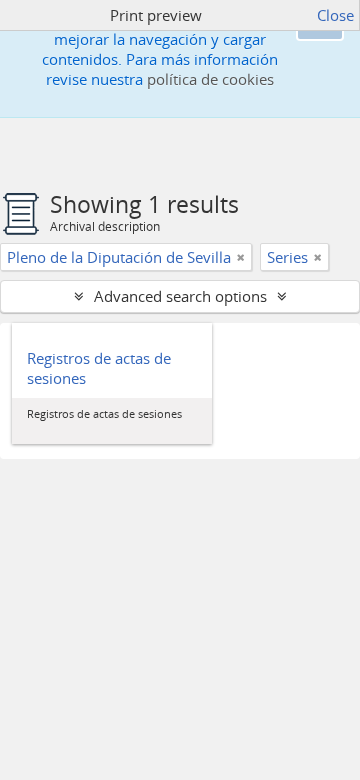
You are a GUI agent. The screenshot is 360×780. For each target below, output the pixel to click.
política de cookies (210, 79)
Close (335, 15)
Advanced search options (180, 296)
